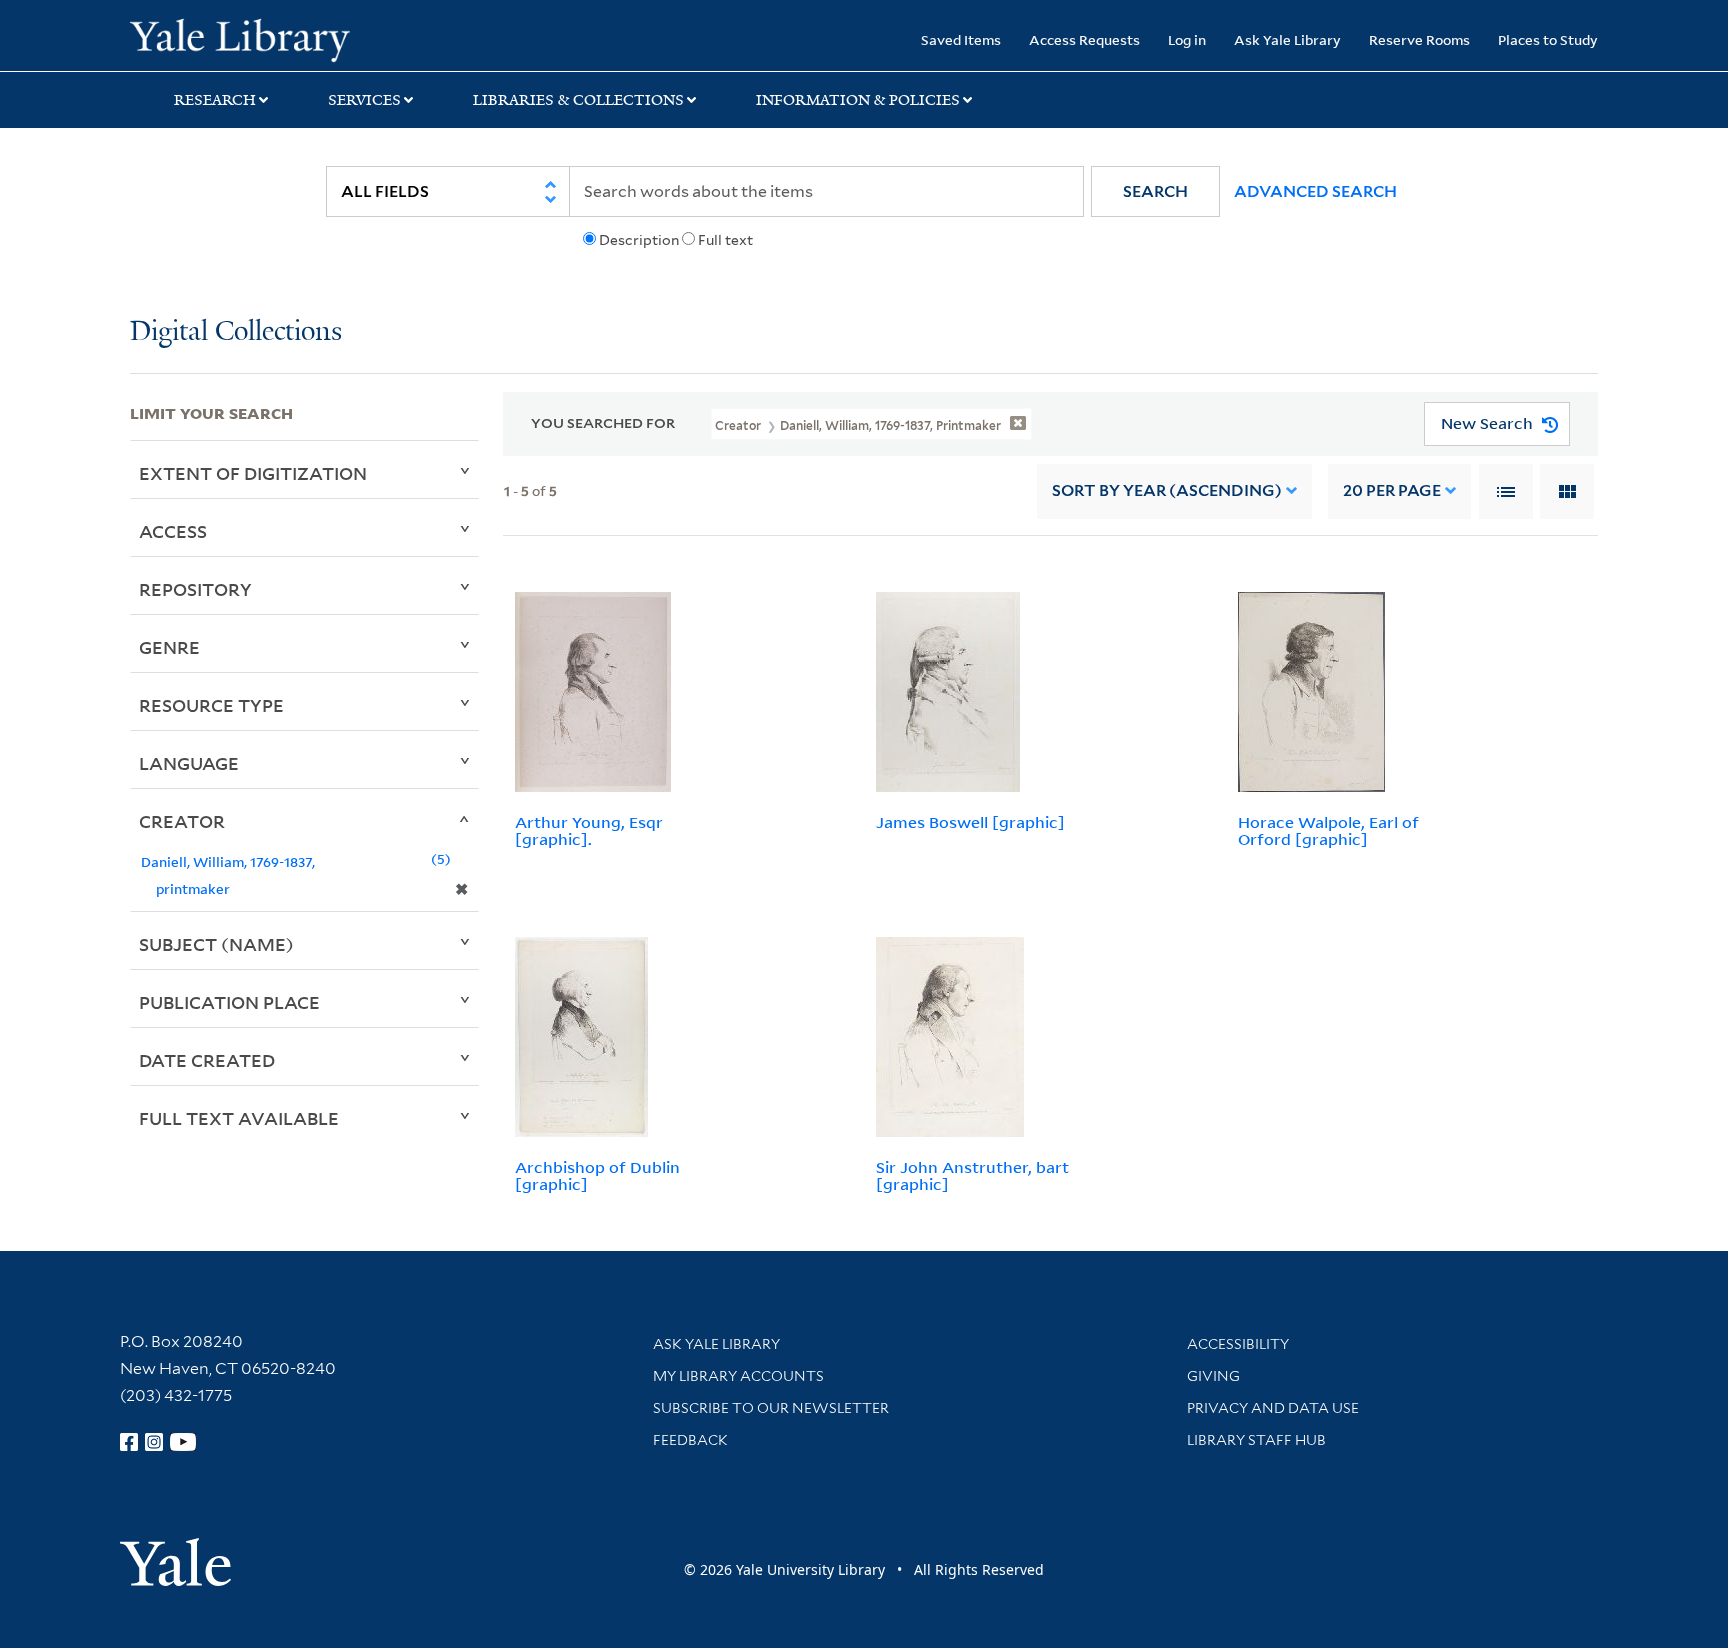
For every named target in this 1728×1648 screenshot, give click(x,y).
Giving (1213, 1376)
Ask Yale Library (1287, 39)
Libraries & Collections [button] (578, 100)
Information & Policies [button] (858, 100)
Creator (182, 821)
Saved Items (961, 39)
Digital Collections (236, 332)
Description (639, 240)
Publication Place (229, 1002)
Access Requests (1084, 39)
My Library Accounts (738, 1376)
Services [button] (364, 100)
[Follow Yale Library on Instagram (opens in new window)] (154, 1442)
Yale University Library (240, 38)
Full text (725, 240)
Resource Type (211, 705)
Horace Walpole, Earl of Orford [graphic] (1328, 830)
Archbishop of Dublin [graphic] (597, 1175)
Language (189, 763)
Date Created (207, 1060)
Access (173, 531)
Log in (1187, 39)
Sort (1167, 490)
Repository (195, 589)
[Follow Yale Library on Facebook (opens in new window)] (129, 1442)
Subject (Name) (216, 944)
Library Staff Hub (1256, 1440)
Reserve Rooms (1419, 39)
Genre (169, 647)
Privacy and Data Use (1273, 1408)
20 (1392, 490)
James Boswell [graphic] (970, 822)
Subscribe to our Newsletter (771, 1408)
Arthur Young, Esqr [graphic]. (589, 830)
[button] (1155, 191)
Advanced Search (1315, 191)
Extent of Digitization (253, 473)
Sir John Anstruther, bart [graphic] (972, 1175)
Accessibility (1238, 1344)
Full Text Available (239, 1118)
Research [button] (215, 100)
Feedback (690, 1440)
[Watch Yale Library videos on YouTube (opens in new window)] (183, 1442)
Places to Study (1548, 39)
